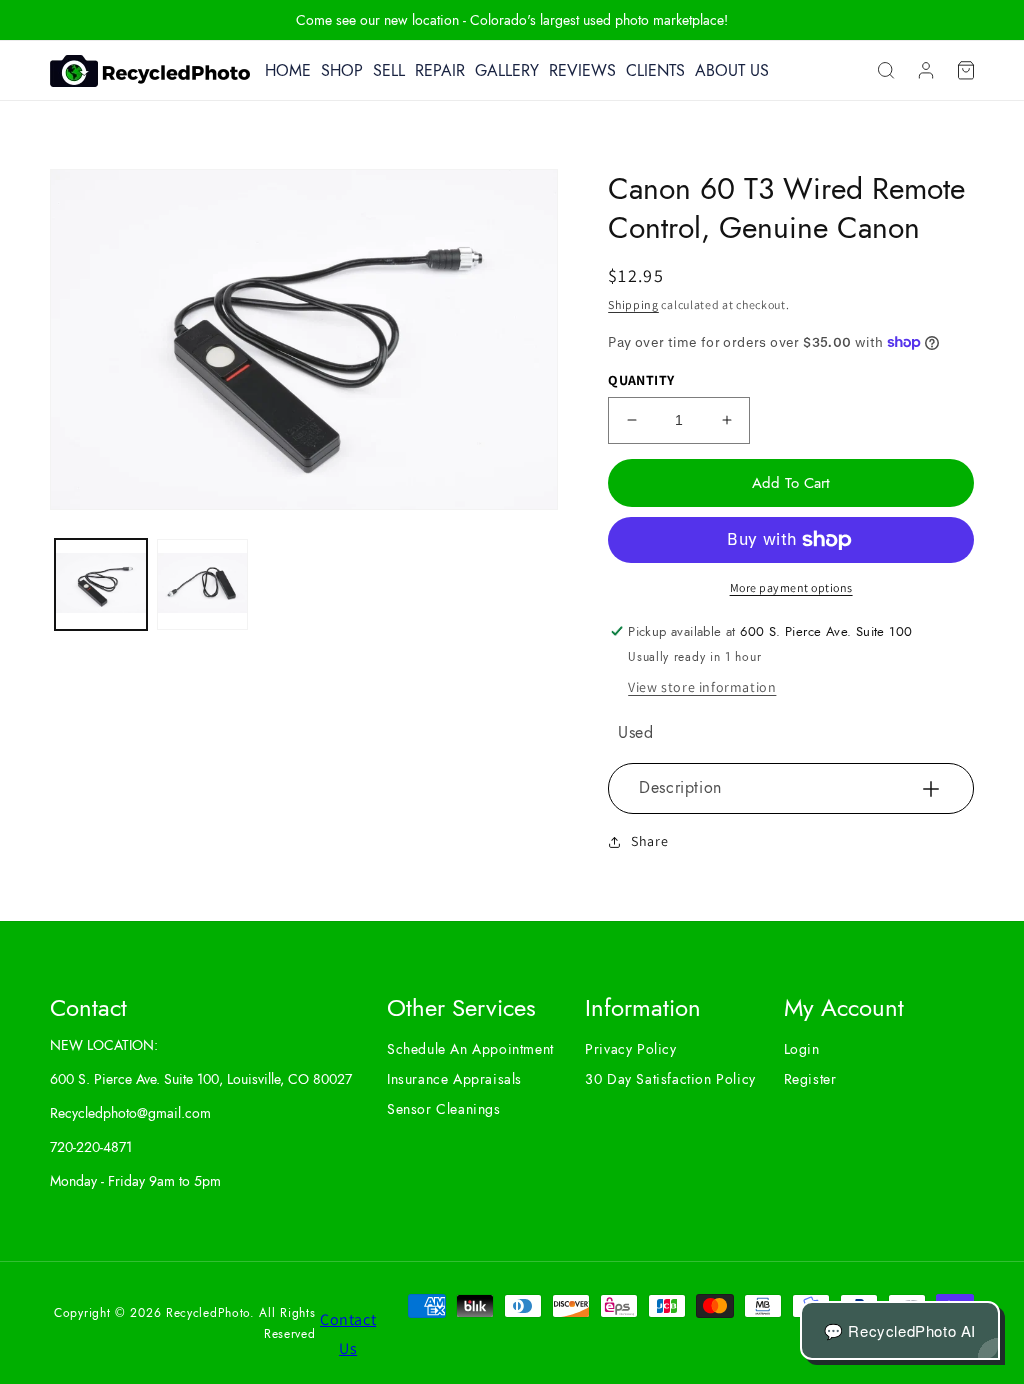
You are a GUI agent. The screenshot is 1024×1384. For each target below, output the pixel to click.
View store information (702, 687)
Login (802, 1049)
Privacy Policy (630, 1049)
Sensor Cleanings (444, 1109)
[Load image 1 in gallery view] (101, 585)
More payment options (791, 587)
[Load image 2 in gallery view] (203, 585)
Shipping (633, 304)
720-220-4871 (91, 1147)
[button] (886, 71)
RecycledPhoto (208, 1313)
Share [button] (649, 841)
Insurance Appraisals (454, 1079)
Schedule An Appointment (470, 1049)
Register (810, 1079)
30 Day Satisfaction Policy (670, 1079)
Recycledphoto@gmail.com (130, 1113)
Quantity (641, 380)
